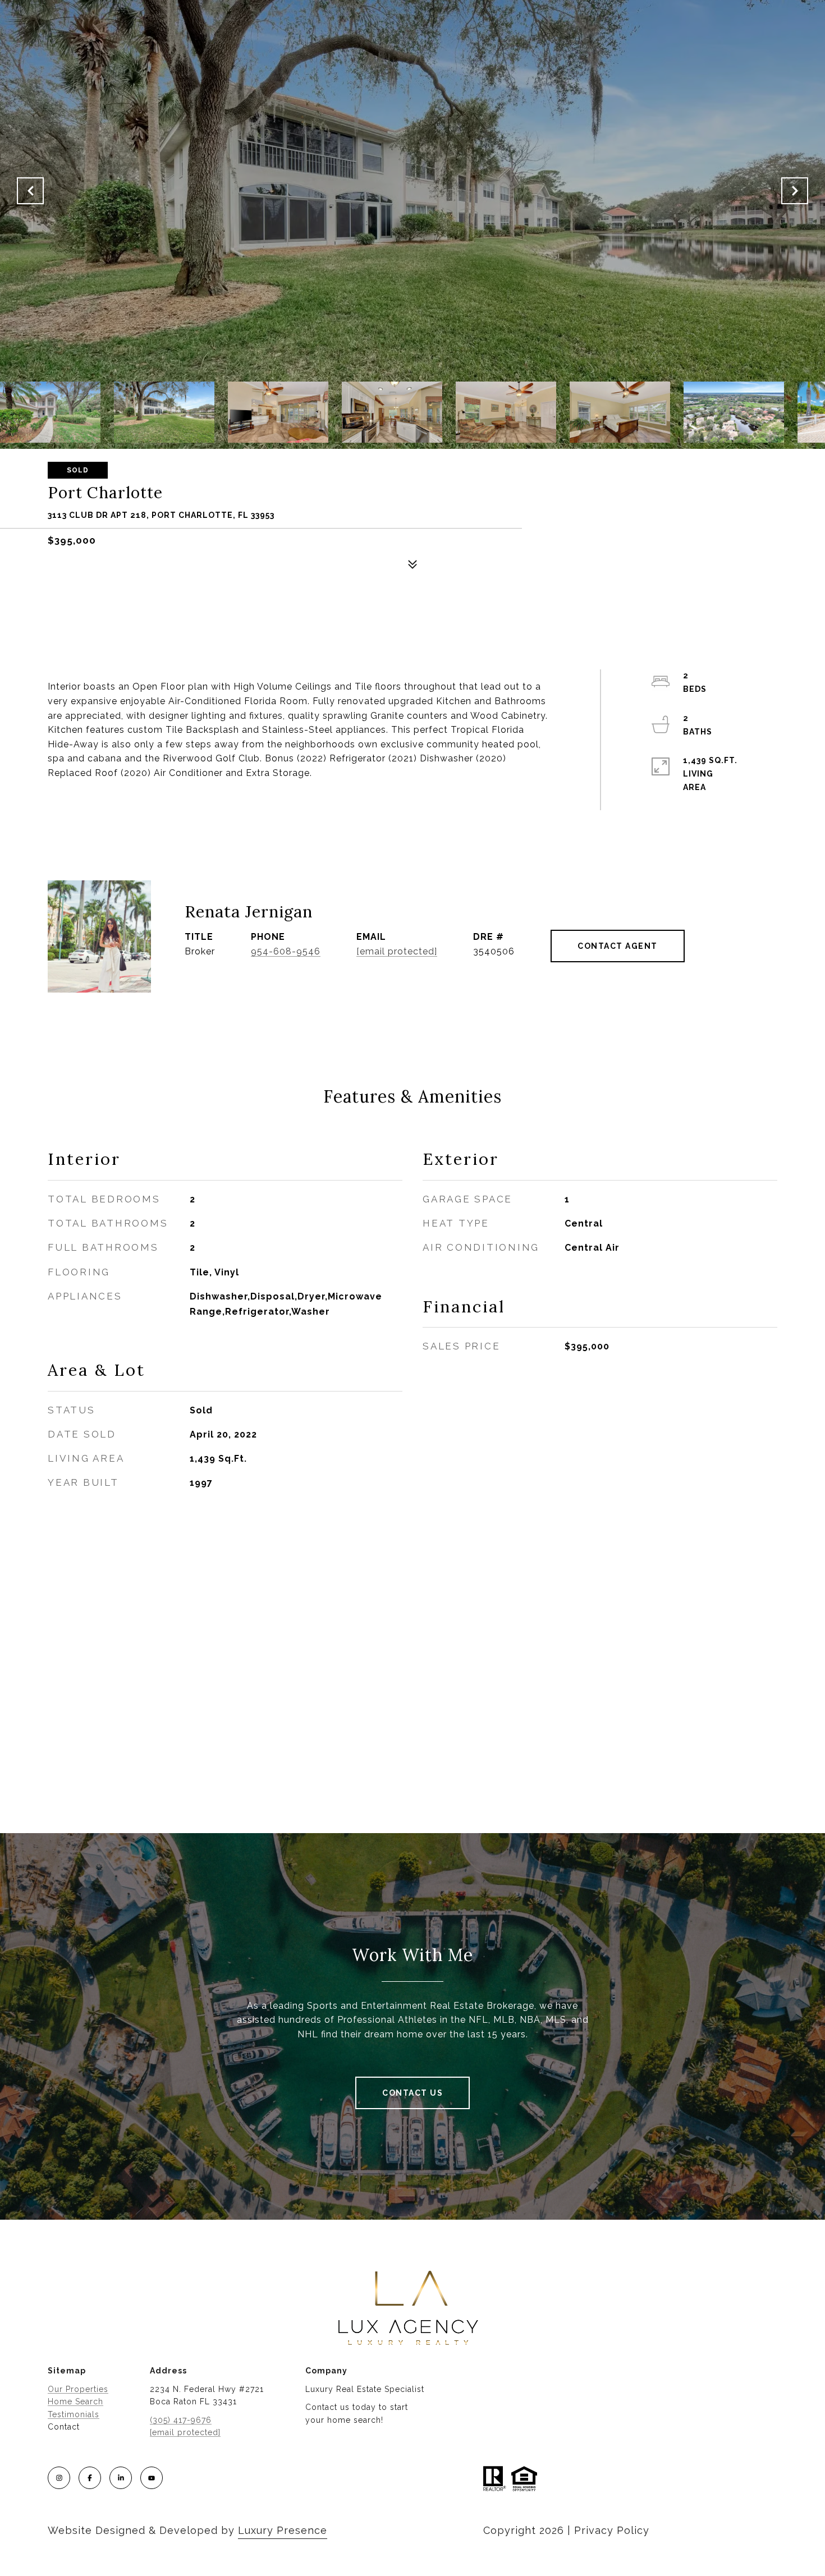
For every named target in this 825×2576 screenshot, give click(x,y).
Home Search (75, 2401)
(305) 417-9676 (181, 2420)
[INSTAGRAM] (59, 2478)
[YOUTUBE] (152, 2478)
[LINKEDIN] (121, 2478)
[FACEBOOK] (90, 2478)
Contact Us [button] (412, 2093)
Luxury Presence (283, 2530)
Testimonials (74, 2414)
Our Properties (78, 2389)
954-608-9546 (286, 951)
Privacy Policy (612, 2530)
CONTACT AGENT (618, 946)
